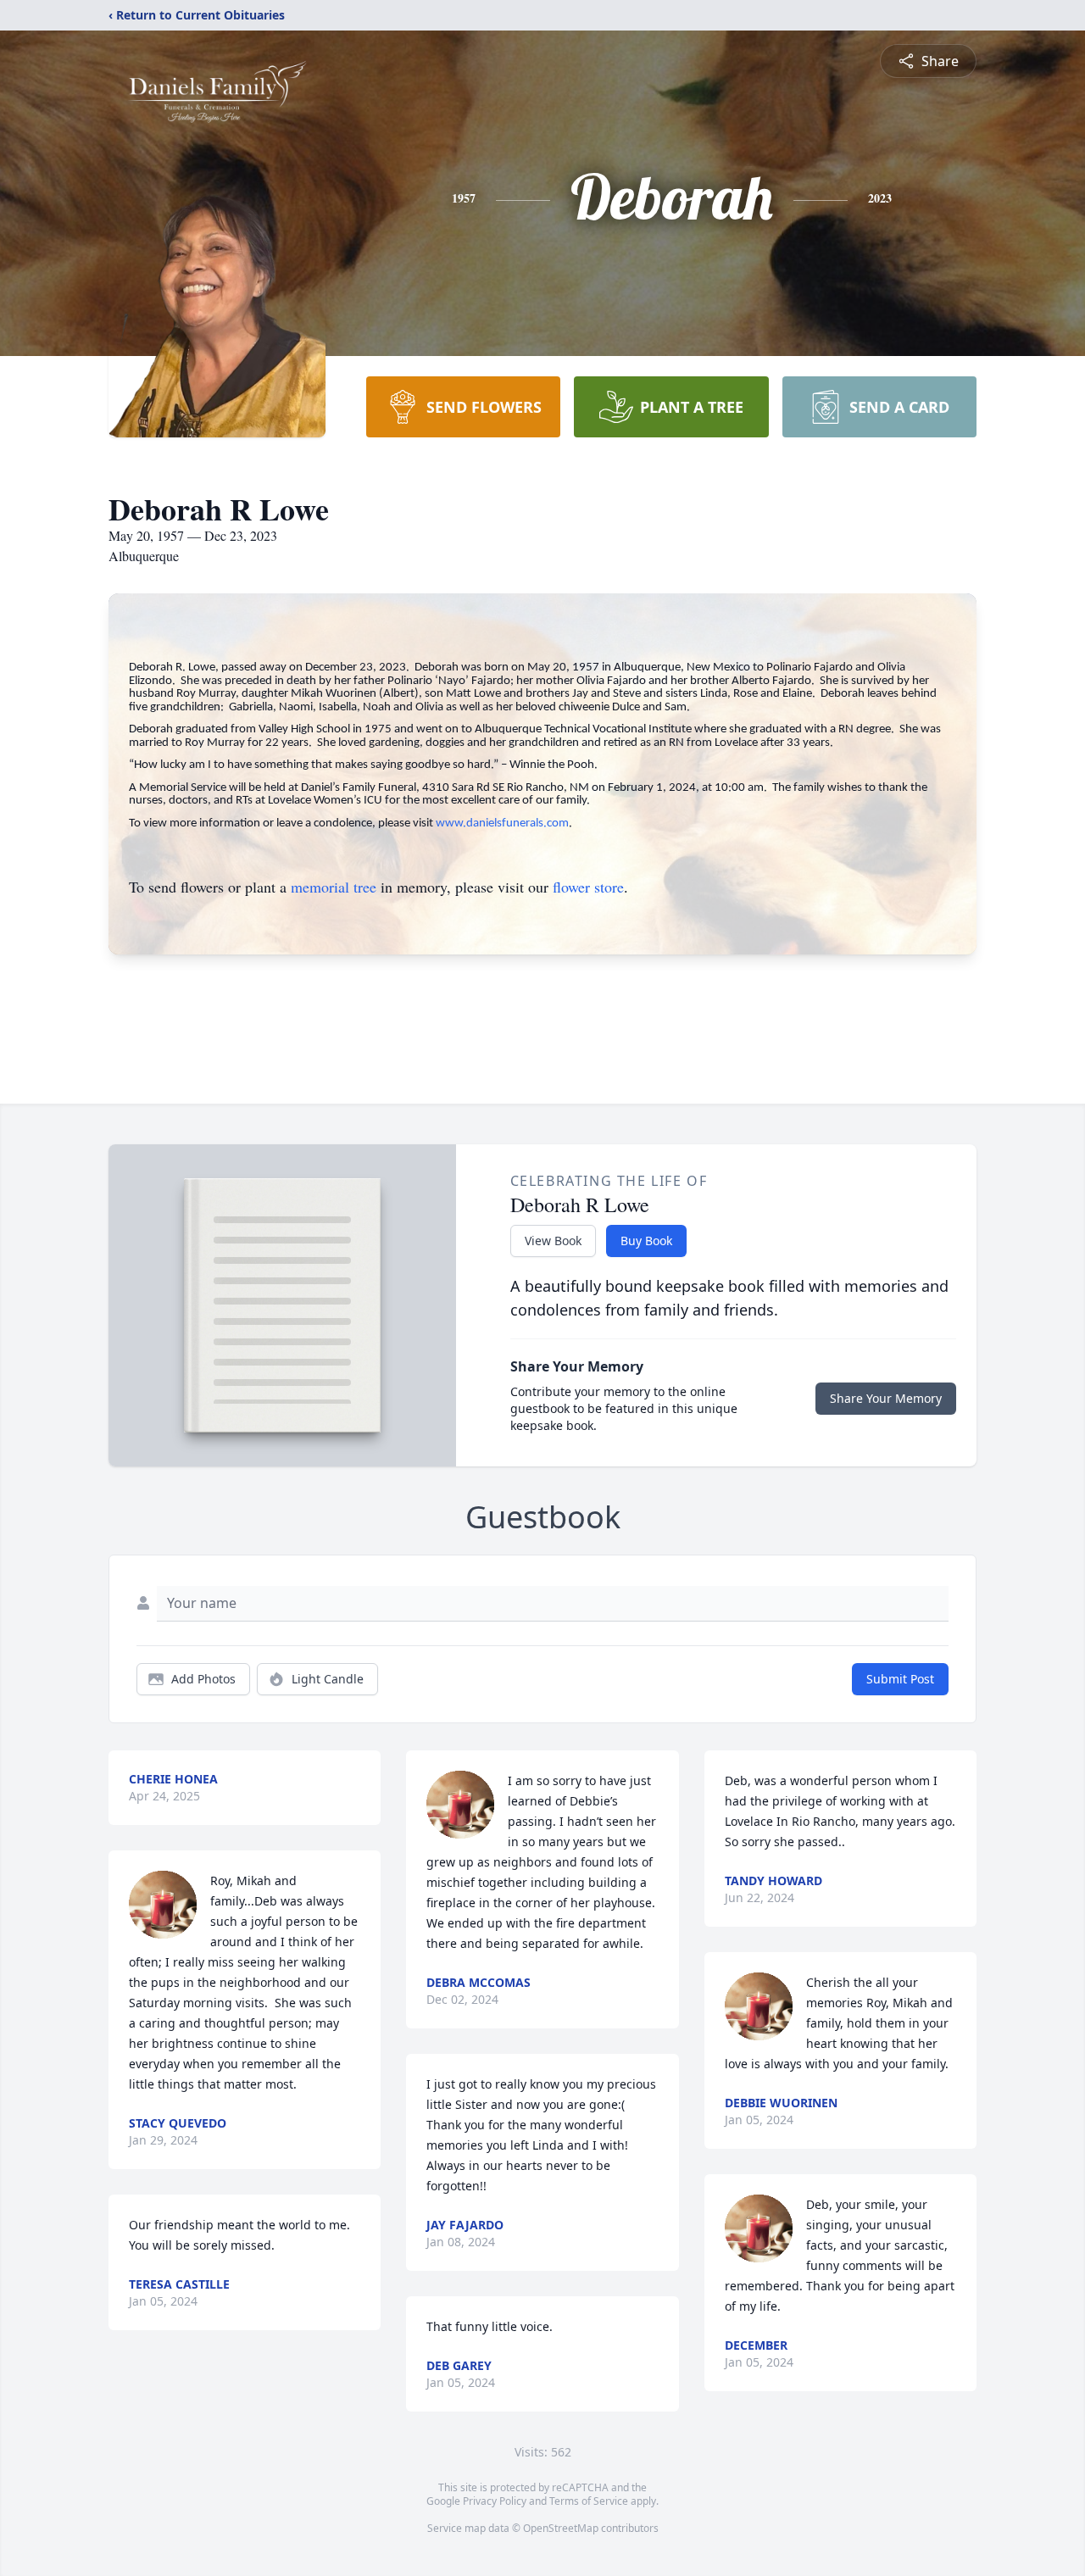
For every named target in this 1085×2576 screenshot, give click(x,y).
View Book (553, 1241)
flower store (588, 887)
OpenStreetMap (561, 2528)
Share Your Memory (886, 1398)
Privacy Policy (495, 2501)
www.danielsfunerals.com (502, 823)
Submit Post (900, 1679)
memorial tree (334, 887)
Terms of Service (589, 2501)
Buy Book (646, 1241)
